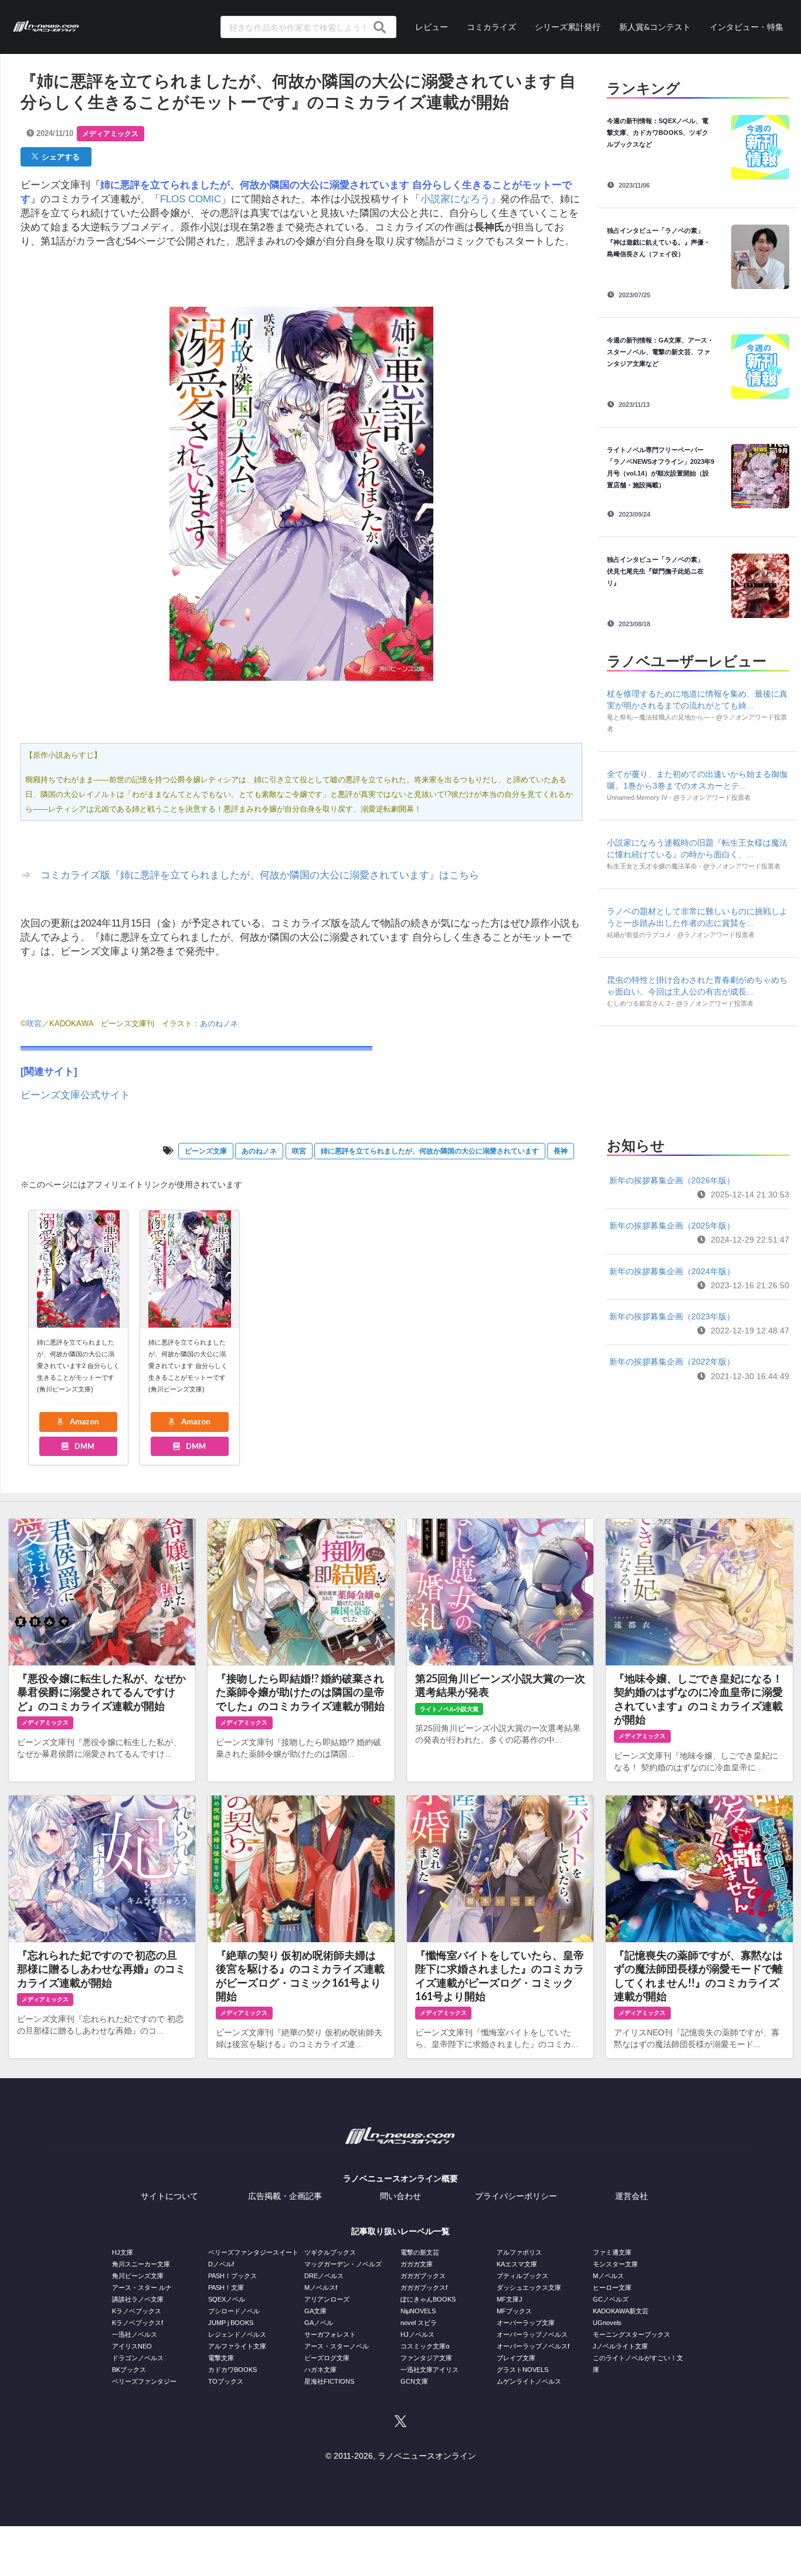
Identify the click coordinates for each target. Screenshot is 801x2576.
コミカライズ (491, 27)
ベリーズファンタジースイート (253, 2252)
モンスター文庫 (615, 2264)
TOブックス (226, 2381)
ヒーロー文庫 (612, 2287)
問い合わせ (400, 2196)
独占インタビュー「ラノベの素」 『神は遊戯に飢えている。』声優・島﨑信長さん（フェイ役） (659, 242)
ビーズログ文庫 (327, 2358)
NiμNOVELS (418, 2311)
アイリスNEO (132, 2346)
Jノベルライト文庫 (620, 2346)
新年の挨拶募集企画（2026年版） (672, 1180)
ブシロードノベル (234, 2311)
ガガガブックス (423, 2276)
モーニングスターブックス (632, 2334)
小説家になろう (455, 199)
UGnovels (607, 2323)
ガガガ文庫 (417, 2264)
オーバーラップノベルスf (533, 2346)
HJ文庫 (123, 2252)
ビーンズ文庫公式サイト (75, 1095)
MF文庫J (510, 2299)
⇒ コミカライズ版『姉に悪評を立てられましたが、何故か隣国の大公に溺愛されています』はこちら (250, 875)
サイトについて (169, 2196)
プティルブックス (522, 2276)
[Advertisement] (698, 1078)
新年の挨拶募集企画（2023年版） (672, 1316)
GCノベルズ (611, 2299)
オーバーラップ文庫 (526, 2323)
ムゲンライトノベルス (529, 2381)
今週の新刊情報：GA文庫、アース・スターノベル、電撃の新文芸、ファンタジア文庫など (660, 352)
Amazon (84, 1421)
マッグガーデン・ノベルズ (343, 2264)
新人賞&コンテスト (655, 27)
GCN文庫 (414, 2381)
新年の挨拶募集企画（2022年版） (672, 1362)
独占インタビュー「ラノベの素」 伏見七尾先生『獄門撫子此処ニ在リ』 (659, 571)
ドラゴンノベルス (138, 2358)
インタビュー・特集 (746, 27)
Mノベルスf (321, 2287)
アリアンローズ (327, 2299)
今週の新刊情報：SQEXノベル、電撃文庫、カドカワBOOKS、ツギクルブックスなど (658, 133)
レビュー (432, 27)
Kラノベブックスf (138, 2323)
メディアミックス (110, 134)
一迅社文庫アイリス (430, 2370)
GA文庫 (315, 2311)
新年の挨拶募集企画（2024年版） (672, 1271)
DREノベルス (324, 2276)
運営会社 (632, 2196)
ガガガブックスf (424, 2287)
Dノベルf (221, 2264)
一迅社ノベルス (135, 2334)
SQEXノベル (227, 2299)
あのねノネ (259, 1151)
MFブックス (514, 2311)
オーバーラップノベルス (532, 2334)
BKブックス (129, 2370)
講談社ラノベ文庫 (138, 2299)
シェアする (59, 157)
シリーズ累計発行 (568, 27)
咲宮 (34, 1024)
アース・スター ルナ (142, 2287)
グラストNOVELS (522, 2370)
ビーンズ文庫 (206, 1151)
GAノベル (319, 2323)
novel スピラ (419, 2323)
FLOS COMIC (191, 199)
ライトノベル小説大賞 (449, 1709)
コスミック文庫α (425, 2346)
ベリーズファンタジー (144, 2381)
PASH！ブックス (233, 2276)
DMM (84, 1446)
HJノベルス (418, 2334)
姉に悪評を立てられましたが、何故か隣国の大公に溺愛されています (430, 1151)
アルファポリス (519, 2252)
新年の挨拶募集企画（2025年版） (672, 1226)
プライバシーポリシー (516, 2196)
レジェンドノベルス (237, 2334)
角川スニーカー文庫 (141, 2264)
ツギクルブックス (330, 2252)
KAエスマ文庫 (517, 2264)
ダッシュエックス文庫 (529, 2287)
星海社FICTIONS (329, 2381)
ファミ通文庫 (612, 2252)
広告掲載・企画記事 (285, 2196)
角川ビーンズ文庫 (138, 2276)
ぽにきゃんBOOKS (428, 2299)
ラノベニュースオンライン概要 (400, 2178)
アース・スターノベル (337, 2346)
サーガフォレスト (330, 2334)
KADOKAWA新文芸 (621, 2311)
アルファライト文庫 (237, 2346)
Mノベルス (608, 2276)
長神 (561, 1151)
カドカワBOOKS (233, 2370)
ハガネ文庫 (320, 2370)
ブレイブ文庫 (516, 2358)
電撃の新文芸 (420, 2252)
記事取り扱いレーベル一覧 (400, 2231)
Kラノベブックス (137, 2311)
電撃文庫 (221, 2358)
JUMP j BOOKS (231, 2323)
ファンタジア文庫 (426, 2358)
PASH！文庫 (226, 2287)
